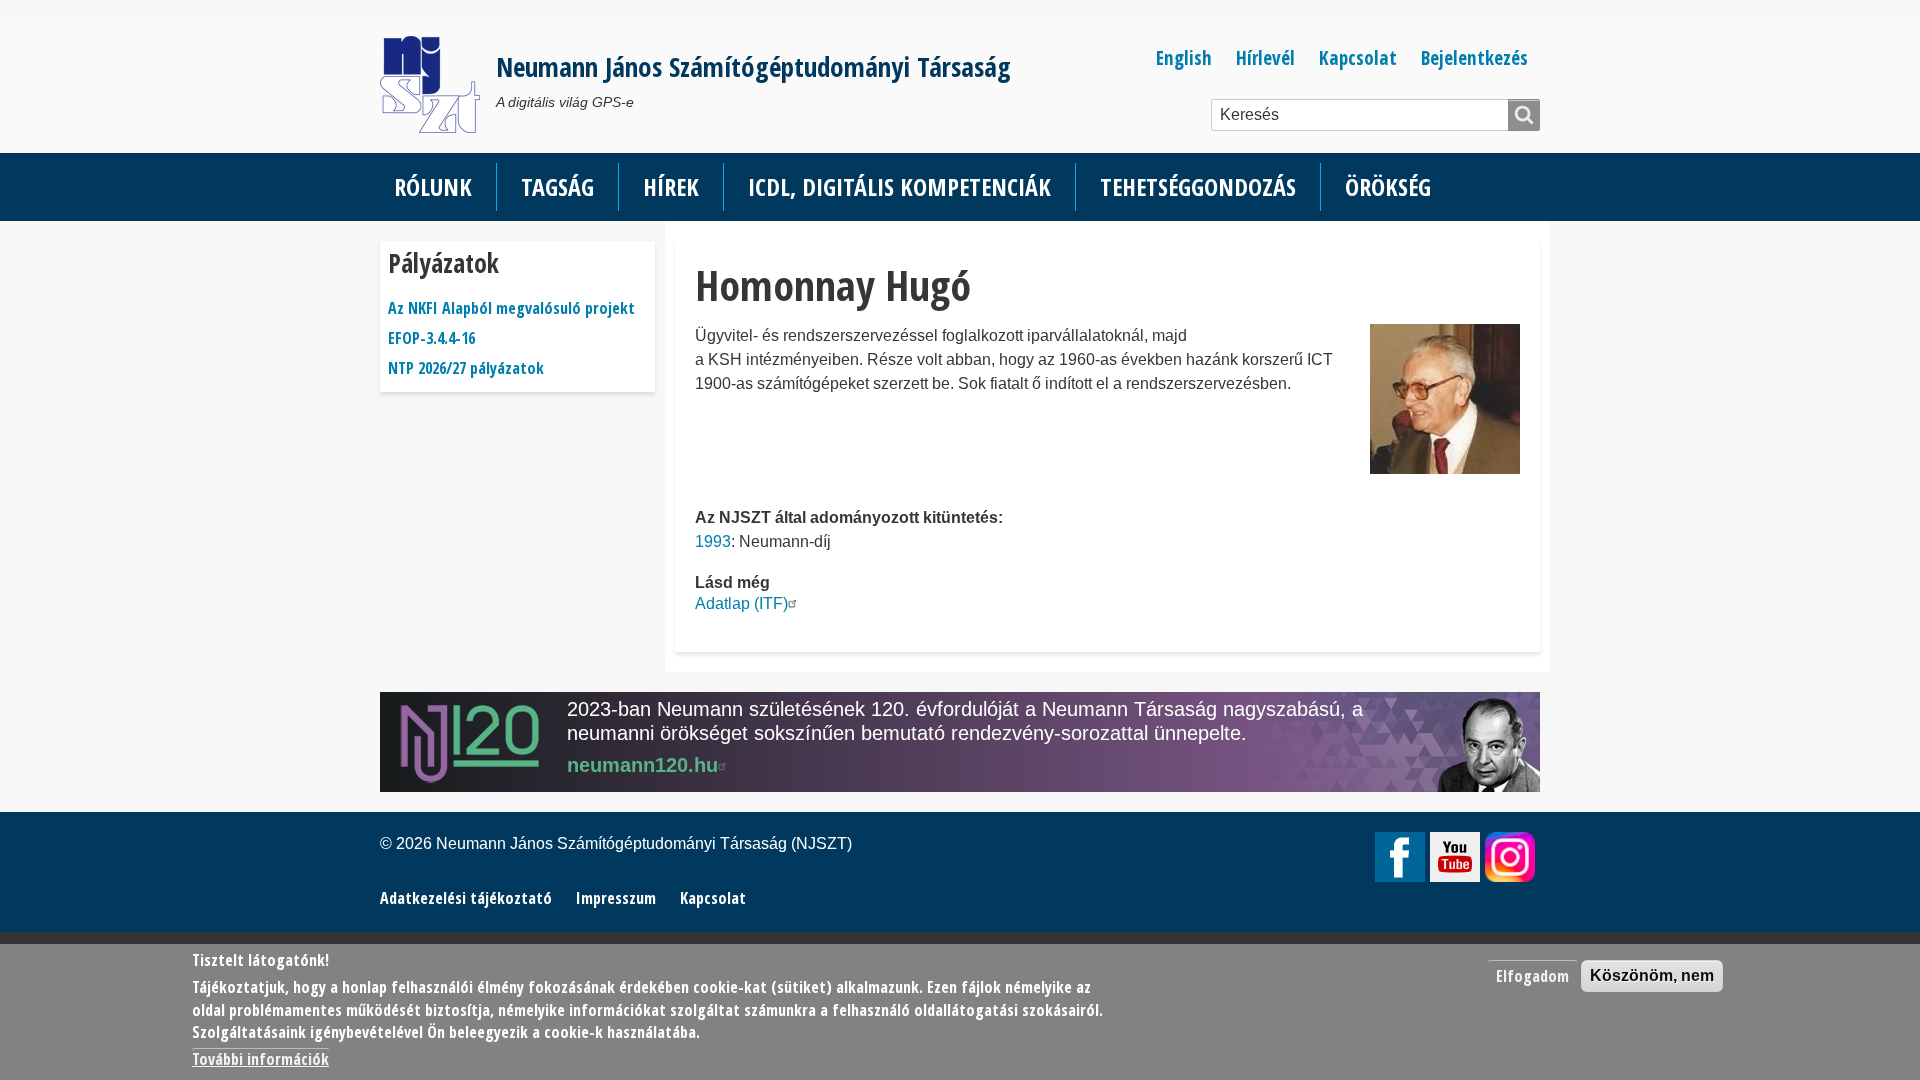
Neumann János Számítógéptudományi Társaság (753, 66)
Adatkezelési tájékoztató (466, 898)
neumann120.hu (642, 765)
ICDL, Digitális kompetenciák (899, 186)
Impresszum (616, 898)
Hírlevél (1265, 57)
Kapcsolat (1358, 57)
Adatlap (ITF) (741, 603)
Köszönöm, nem (1652, 975)
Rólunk (433, 186)
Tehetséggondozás (1198, 186)
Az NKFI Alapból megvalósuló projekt (511, 308)
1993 (713, 541)
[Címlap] (438, 84)
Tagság (557, 186)
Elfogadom (1532, 976)
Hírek (671, 186)
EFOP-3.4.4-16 (431, 338)
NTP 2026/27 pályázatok (466, 368)
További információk (260, 1060)
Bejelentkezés (1474, 57)
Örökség (1388, 186)
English (1184, 57)
